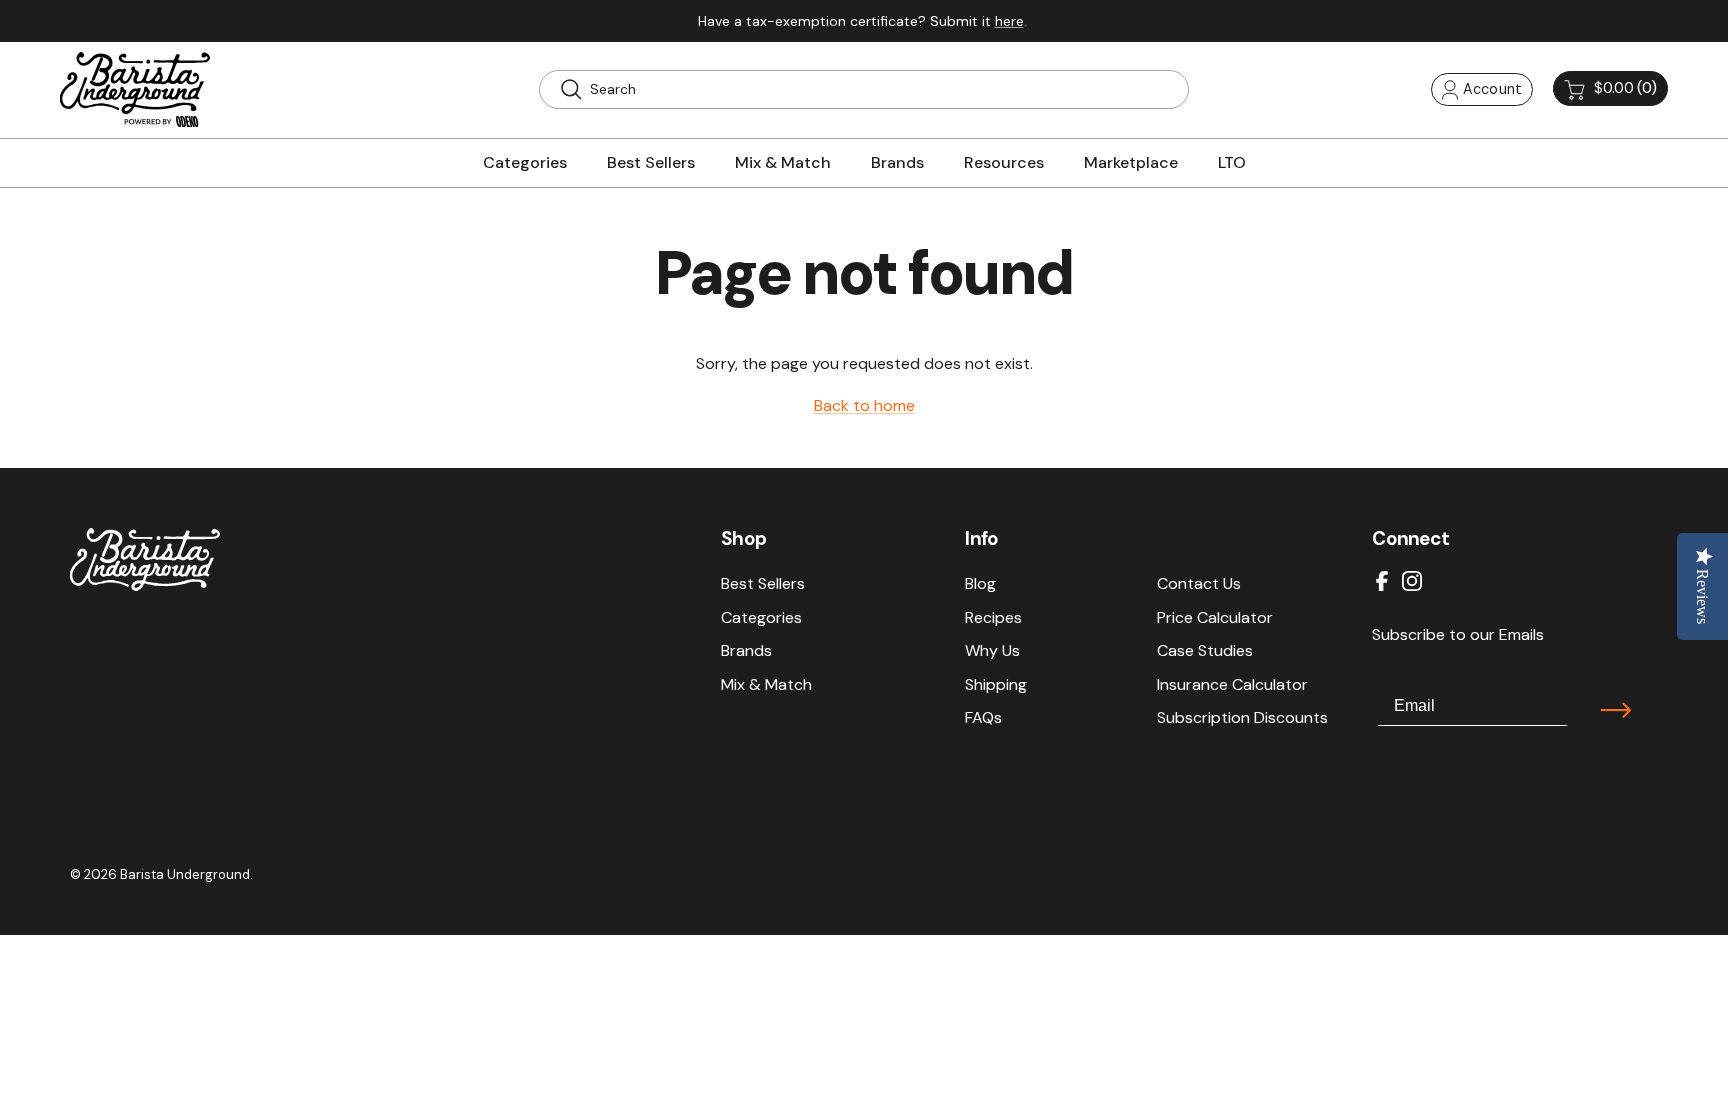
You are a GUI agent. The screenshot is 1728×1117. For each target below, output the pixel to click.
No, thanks (1059, 834)
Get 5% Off (1059, 768)
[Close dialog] (1228, 364)
